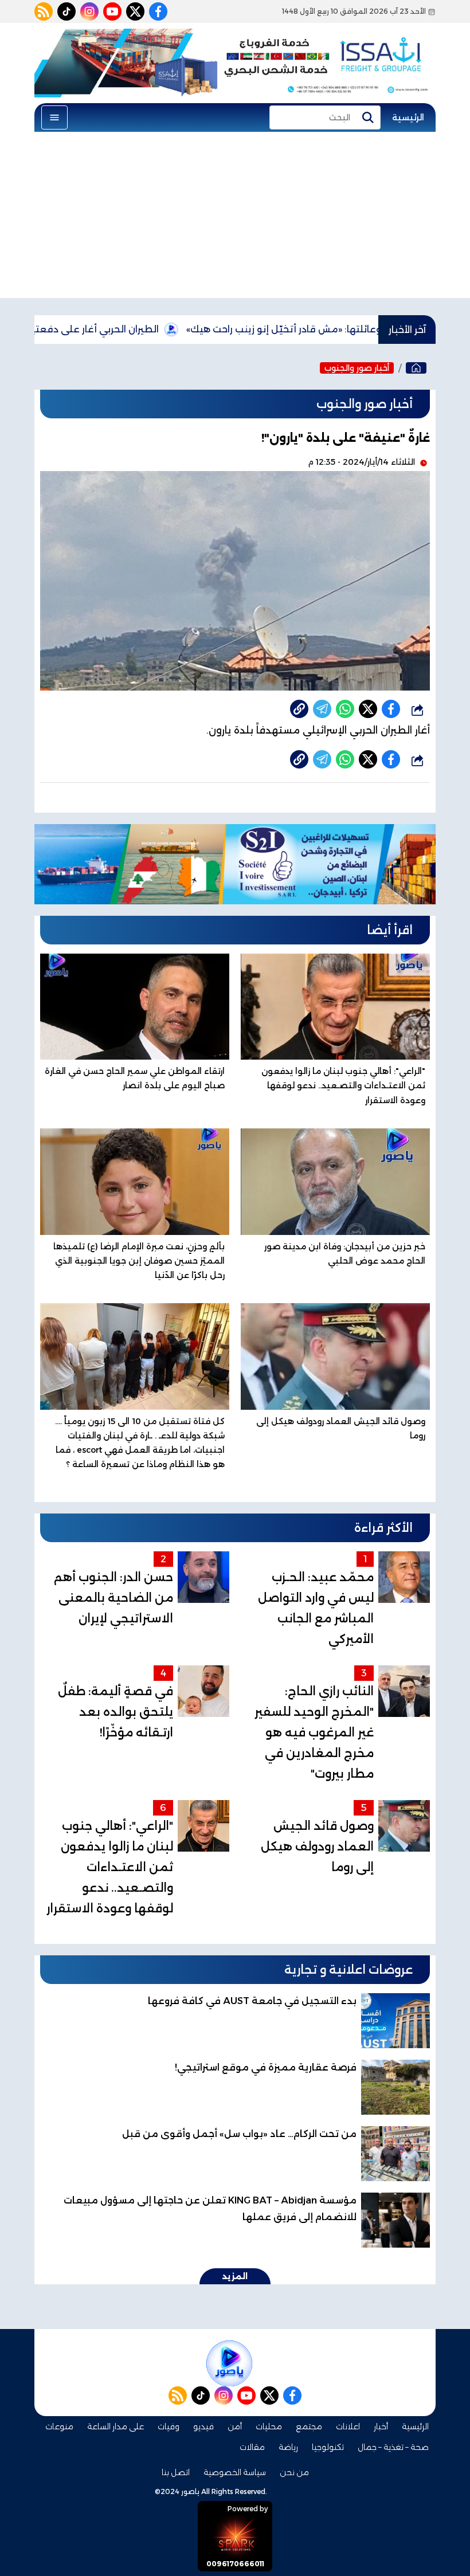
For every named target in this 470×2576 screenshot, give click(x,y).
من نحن (294, 2472)
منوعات (59, 2426)
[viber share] (322, 709)
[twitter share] (368, 709)
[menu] (54, 117)
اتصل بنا (176, 2472)
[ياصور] (416, 368)
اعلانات (348, 2426)
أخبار (381, 2426)
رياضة (288, 2447)
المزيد (235, 2276)
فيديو (203, 2426)
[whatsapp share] (345, 709)
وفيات (169, 2426)
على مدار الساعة (115, 2426)
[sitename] (229, 2363)
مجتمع (309, 2426)
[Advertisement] (235, 218)
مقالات (252, 2447)
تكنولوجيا (328, 2447)
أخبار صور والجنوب (357, 368)
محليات (269, 2426)
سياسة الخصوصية (235, 2472)
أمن (235, 2426)
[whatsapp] (299, 709)
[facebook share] (391, 709)
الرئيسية (408, 117)
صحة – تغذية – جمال (393, 2447)
